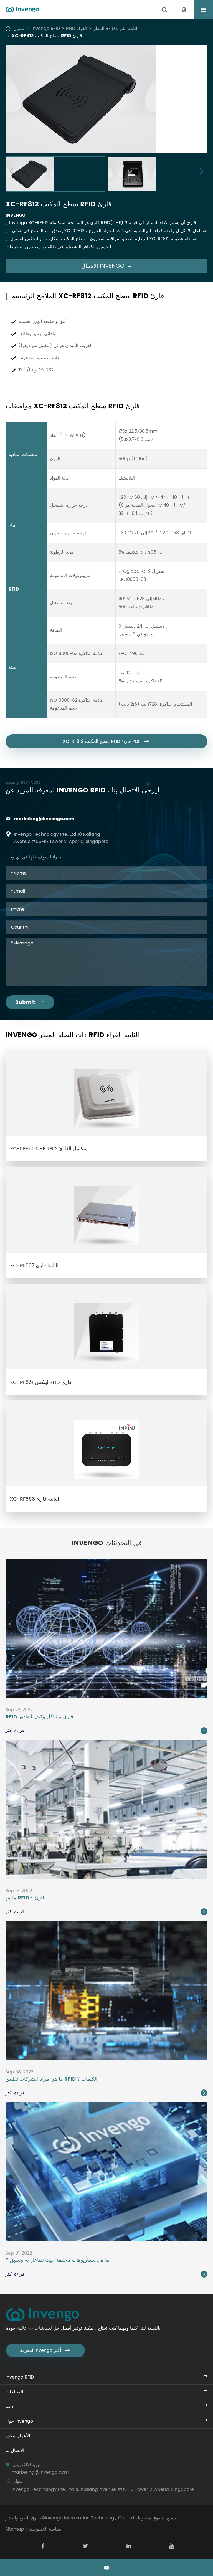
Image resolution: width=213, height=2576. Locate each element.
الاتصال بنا (15, 2451)
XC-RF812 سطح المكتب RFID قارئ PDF (106, 741)
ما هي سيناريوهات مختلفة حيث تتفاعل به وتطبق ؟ (57, 2260)
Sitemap (15, 2529)
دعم (9, 2407)
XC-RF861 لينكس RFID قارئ (41, 1382)
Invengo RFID (46, 29)
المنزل (19, 29)
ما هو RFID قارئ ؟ (25, 1898)
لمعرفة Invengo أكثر (45, 2350)
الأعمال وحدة (18, 2436)
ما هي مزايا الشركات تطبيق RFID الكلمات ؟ (51, 2079)
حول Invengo (19, 2421)
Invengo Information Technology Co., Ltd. (90, 2518)
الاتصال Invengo (106, 266)
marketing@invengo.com (44, 819)
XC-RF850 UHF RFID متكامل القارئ (49, 1149)
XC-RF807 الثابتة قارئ (34, 1266)
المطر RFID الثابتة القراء (116, 29)
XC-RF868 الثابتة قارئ (35, 1499)
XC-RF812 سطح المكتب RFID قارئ (47, 36)
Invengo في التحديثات (107, 1543)
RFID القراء (77, 29)
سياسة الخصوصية (45, 2529)
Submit (30, 1002)
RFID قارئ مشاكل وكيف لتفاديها (39, 1717)
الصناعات (14, 2392)
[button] (12, 171)
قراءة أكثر (106, 1731)
